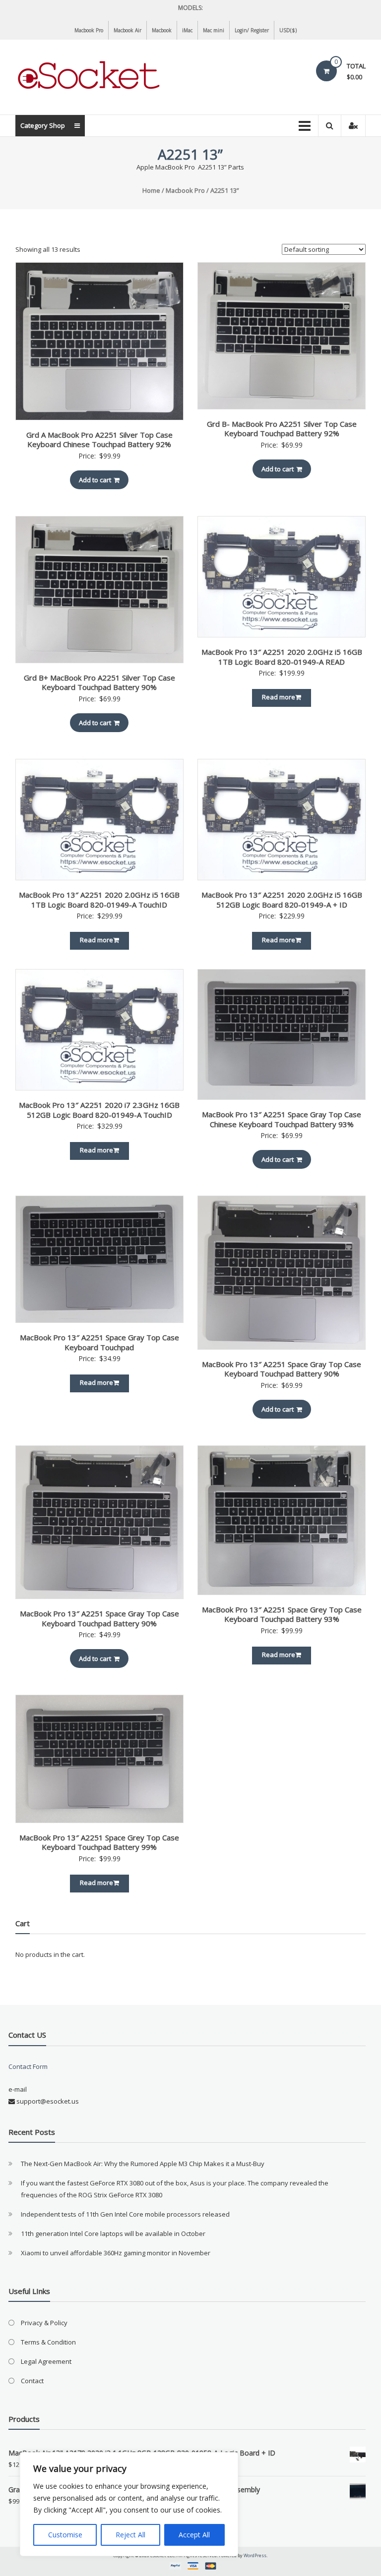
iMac (187, 30)
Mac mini (214, 30)
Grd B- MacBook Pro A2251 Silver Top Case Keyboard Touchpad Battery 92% (282, 429)
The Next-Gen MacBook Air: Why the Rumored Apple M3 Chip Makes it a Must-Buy (143, 2164)
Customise (65, 2535)
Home (151, 190)
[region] (129, 2504)
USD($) (288, 30)
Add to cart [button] (95, 480)
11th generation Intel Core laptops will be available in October (113, 2233)
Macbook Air (127, 30)
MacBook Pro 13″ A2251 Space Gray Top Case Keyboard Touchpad (99, 1342)
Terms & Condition (48, 2342)
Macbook (162, 30)
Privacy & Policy (44, 2323)
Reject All (130, 2535)
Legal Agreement (46, 2361)
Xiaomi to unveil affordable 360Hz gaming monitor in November (116, 2253)
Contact (32, 2381)
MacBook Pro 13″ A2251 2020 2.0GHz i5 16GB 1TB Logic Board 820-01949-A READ (282, 657)
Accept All (194, 2535)
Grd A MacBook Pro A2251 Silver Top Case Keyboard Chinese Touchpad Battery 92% (99, 440)
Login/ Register (252, 30)
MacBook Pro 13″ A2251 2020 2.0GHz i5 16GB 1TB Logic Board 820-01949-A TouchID (99, 900)
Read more (279, 697)
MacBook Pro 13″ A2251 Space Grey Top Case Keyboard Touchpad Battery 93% (282, 1614)
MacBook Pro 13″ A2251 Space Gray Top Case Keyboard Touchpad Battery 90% (282, 1369)
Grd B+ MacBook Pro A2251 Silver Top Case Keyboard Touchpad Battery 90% (99, 683)
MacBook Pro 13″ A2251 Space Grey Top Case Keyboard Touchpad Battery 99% (99, 1842)
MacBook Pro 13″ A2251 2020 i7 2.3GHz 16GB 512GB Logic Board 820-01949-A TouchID (99, 1110)
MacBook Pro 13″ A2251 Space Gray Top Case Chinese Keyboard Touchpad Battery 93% (282, 1119)
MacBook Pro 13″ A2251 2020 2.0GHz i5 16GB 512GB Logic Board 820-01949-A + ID (282, 900)
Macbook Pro (89, 30)
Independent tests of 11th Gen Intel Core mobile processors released (125, 2214)
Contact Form (28, 2066)
